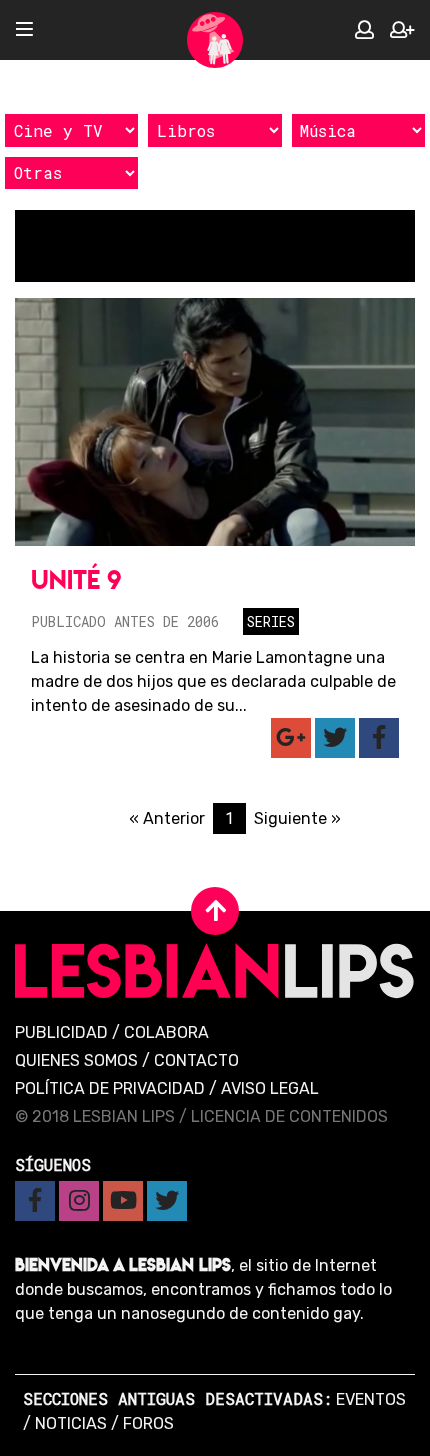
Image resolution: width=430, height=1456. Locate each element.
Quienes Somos (76, 1060)
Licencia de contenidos (289, 1116)
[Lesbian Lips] (215, 40)
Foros (148, 1423)
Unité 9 (76, 579)
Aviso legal (270, 1088)
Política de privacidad (110, 1088)
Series (271, 621)
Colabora (166, 1032)
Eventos (371, 1399)
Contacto (196, 1060)
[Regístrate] (402, 30)
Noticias (71, 1423)
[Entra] (364, 30)
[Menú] (24, 30)
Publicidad (61, 1032)
